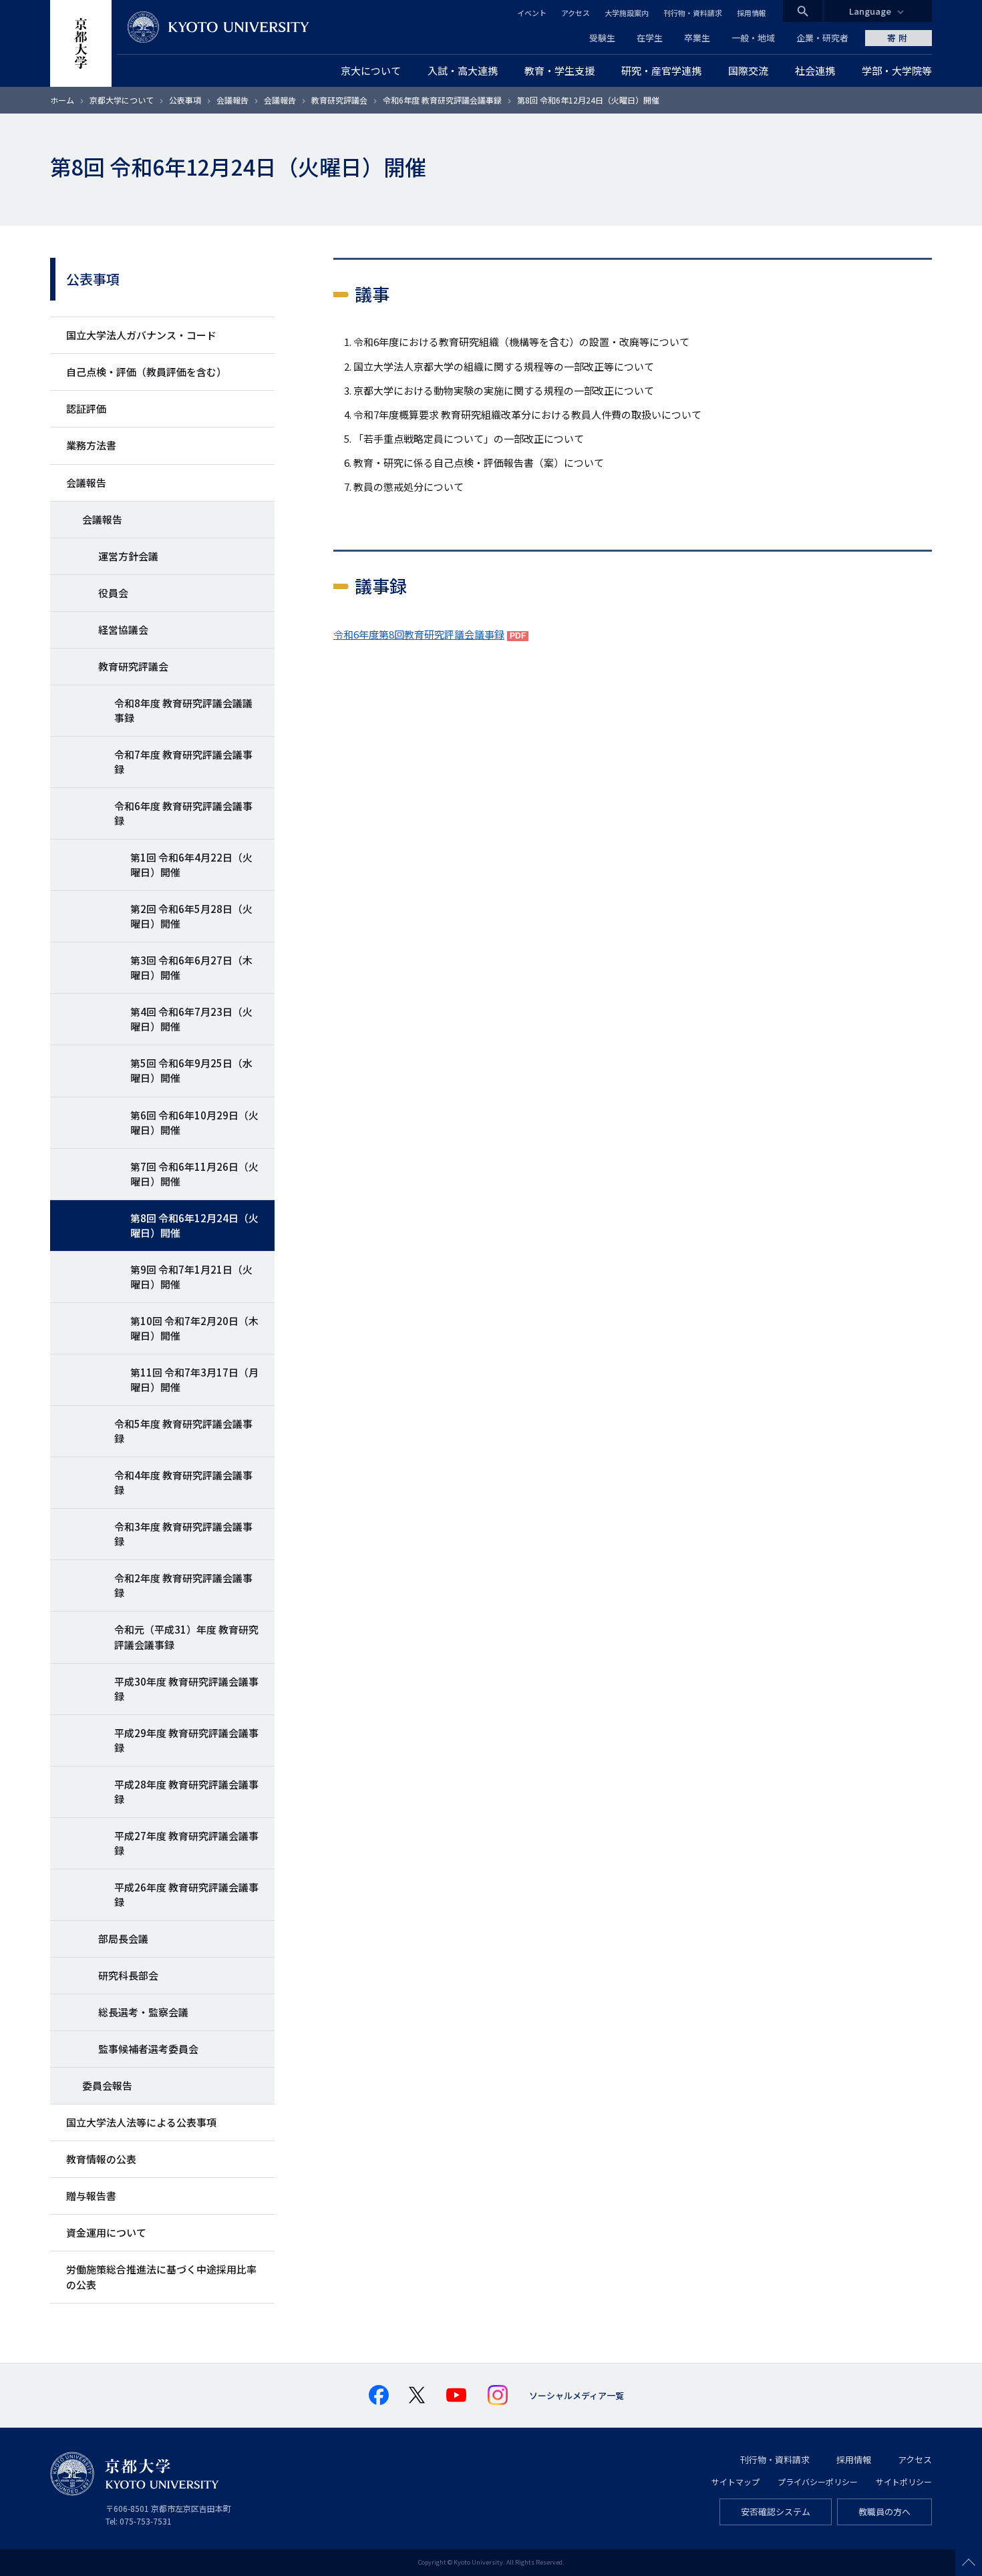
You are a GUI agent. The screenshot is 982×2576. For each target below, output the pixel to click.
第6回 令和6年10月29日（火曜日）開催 (194, 1122)
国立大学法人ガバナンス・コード (141, 335)
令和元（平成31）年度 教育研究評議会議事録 (186, 1637)
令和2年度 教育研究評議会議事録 (183, 1585)
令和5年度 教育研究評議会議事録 (183, 1431)
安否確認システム (776, 2512)
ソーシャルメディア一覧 (577, 2395)
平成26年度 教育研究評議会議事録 (186, 1894)
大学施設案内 (627, 13)
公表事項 (185, 100)
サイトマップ (735, 2481)
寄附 (898, 38)
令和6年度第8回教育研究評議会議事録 (419, 634)
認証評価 (86, 408)
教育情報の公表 (101, 2159)
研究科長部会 (128, 1975)
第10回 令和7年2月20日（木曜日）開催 (194, 1328)
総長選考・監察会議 (143, 2012)
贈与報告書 (91, 2196)
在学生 (650, 38)
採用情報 (752, 13)
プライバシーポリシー (818, 2481)
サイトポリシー (904, 2481)
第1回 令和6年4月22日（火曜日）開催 (191, 865)
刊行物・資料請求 (693, 13)
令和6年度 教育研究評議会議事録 (442, 100)
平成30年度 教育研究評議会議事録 (186, 1689)
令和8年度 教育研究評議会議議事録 (183, 710)
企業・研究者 (822, 38)
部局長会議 (123, 1939)
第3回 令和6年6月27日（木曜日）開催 (191, 967)
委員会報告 (107, 2085)
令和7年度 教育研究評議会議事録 (183, 762)
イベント (532, 13)
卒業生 (697, 38)
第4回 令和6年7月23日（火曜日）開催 (191, 1019)
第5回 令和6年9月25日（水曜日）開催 (191, 1070)
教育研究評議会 (339, 100)
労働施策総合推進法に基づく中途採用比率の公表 (161, 2276)
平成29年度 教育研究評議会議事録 (186, 1740)
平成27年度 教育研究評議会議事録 (186, 1843)
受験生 (602, 38)
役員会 (113, 593)
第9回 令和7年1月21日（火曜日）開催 (191, 1277)
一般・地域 (753, 38)
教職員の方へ (884, 2512)
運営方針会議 (128, 556)
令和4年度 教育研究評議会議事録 (183, 1482)
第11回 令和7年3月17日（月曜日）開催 (194, 1379)
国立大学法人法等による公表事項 (141, 2122)
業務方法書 (91, 445)
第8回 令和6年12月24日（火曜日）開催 (194, 1225)
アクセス (576, 13)
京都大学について (122, 100)
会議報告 (232, 100)
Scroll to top (969, 2563)
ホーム (62, 100)
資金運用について (106, 2232)
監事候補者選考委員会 (148, 2049)
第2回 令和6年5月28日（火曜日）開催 (191, 916)
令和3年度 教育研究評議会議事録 (183, 1534)
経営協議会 (123, 629)
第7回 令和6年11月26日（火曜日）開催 (194, 1174)
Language (870, 11)
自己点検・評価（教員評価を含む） (146, 372)
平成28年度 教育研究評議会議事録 (186, 1792)
